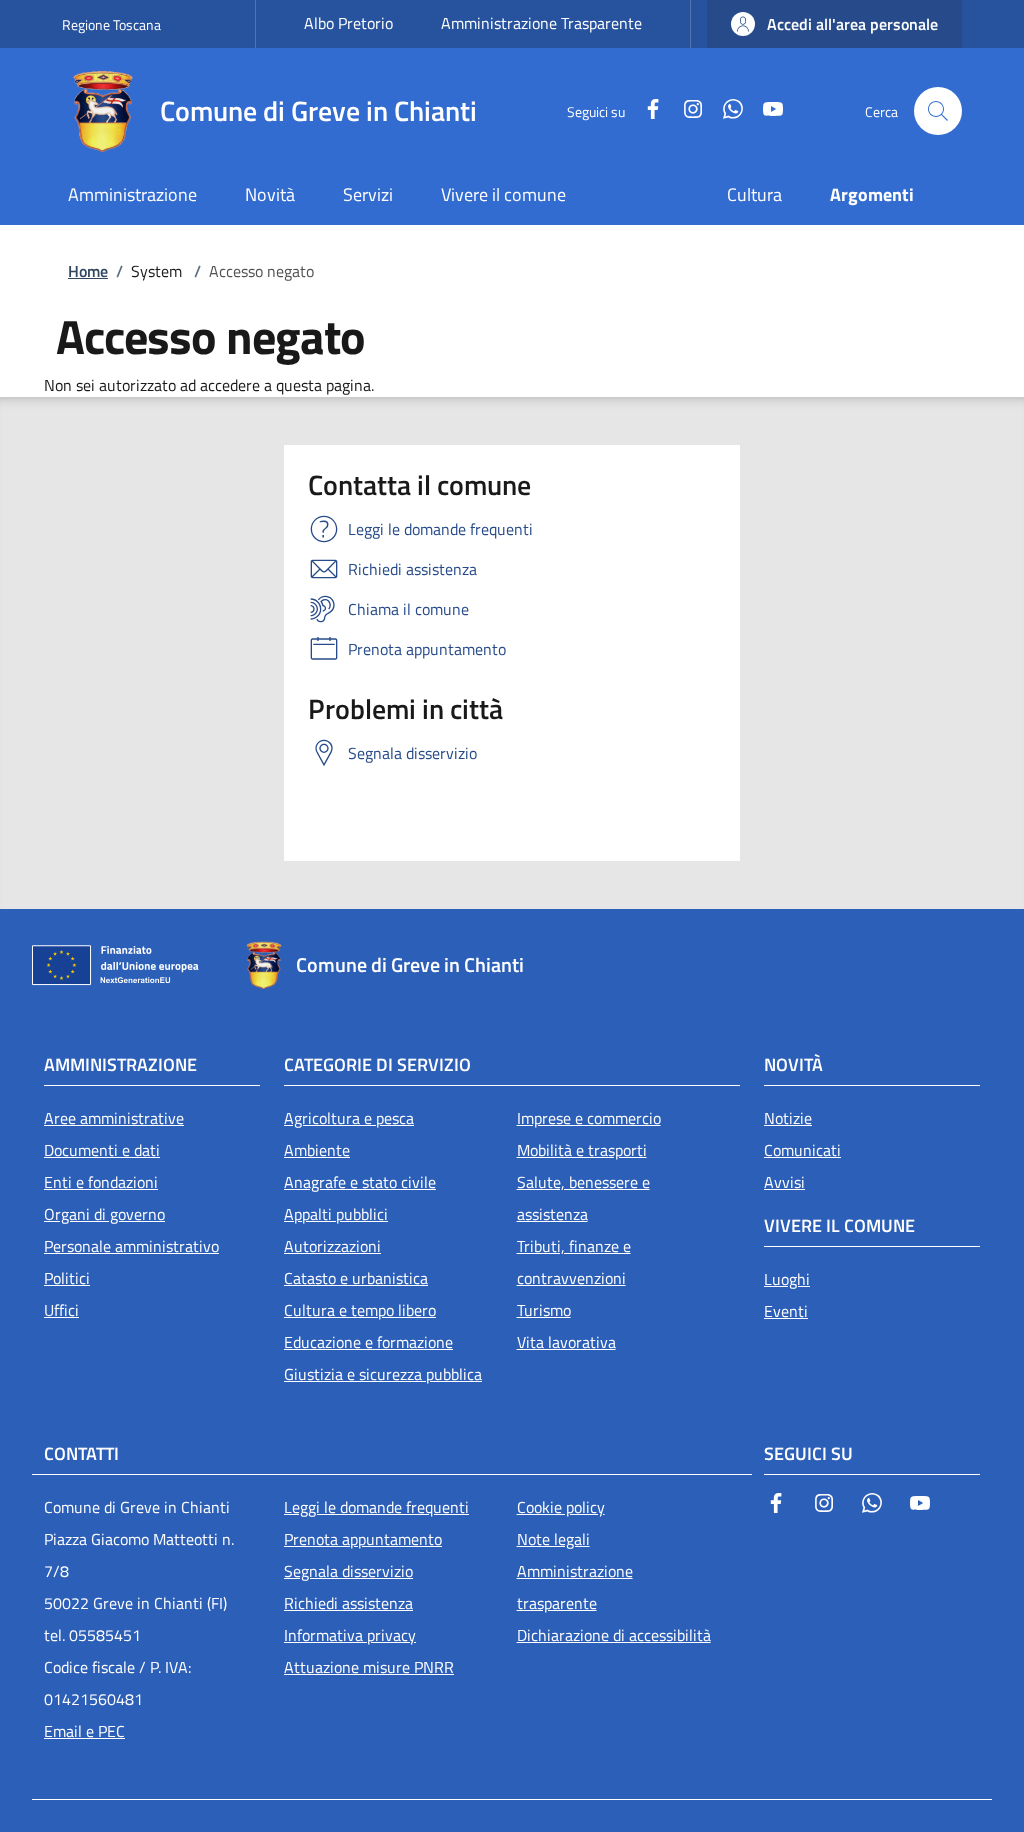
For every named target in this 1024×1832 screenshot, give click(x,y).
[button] (834, 24)
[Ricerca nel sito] (938, 111)
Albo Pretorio (348, 23)
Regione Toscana (111, 24)
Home (88, 271)
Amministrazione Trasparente (541, 23)
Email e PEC (84, 1731)
